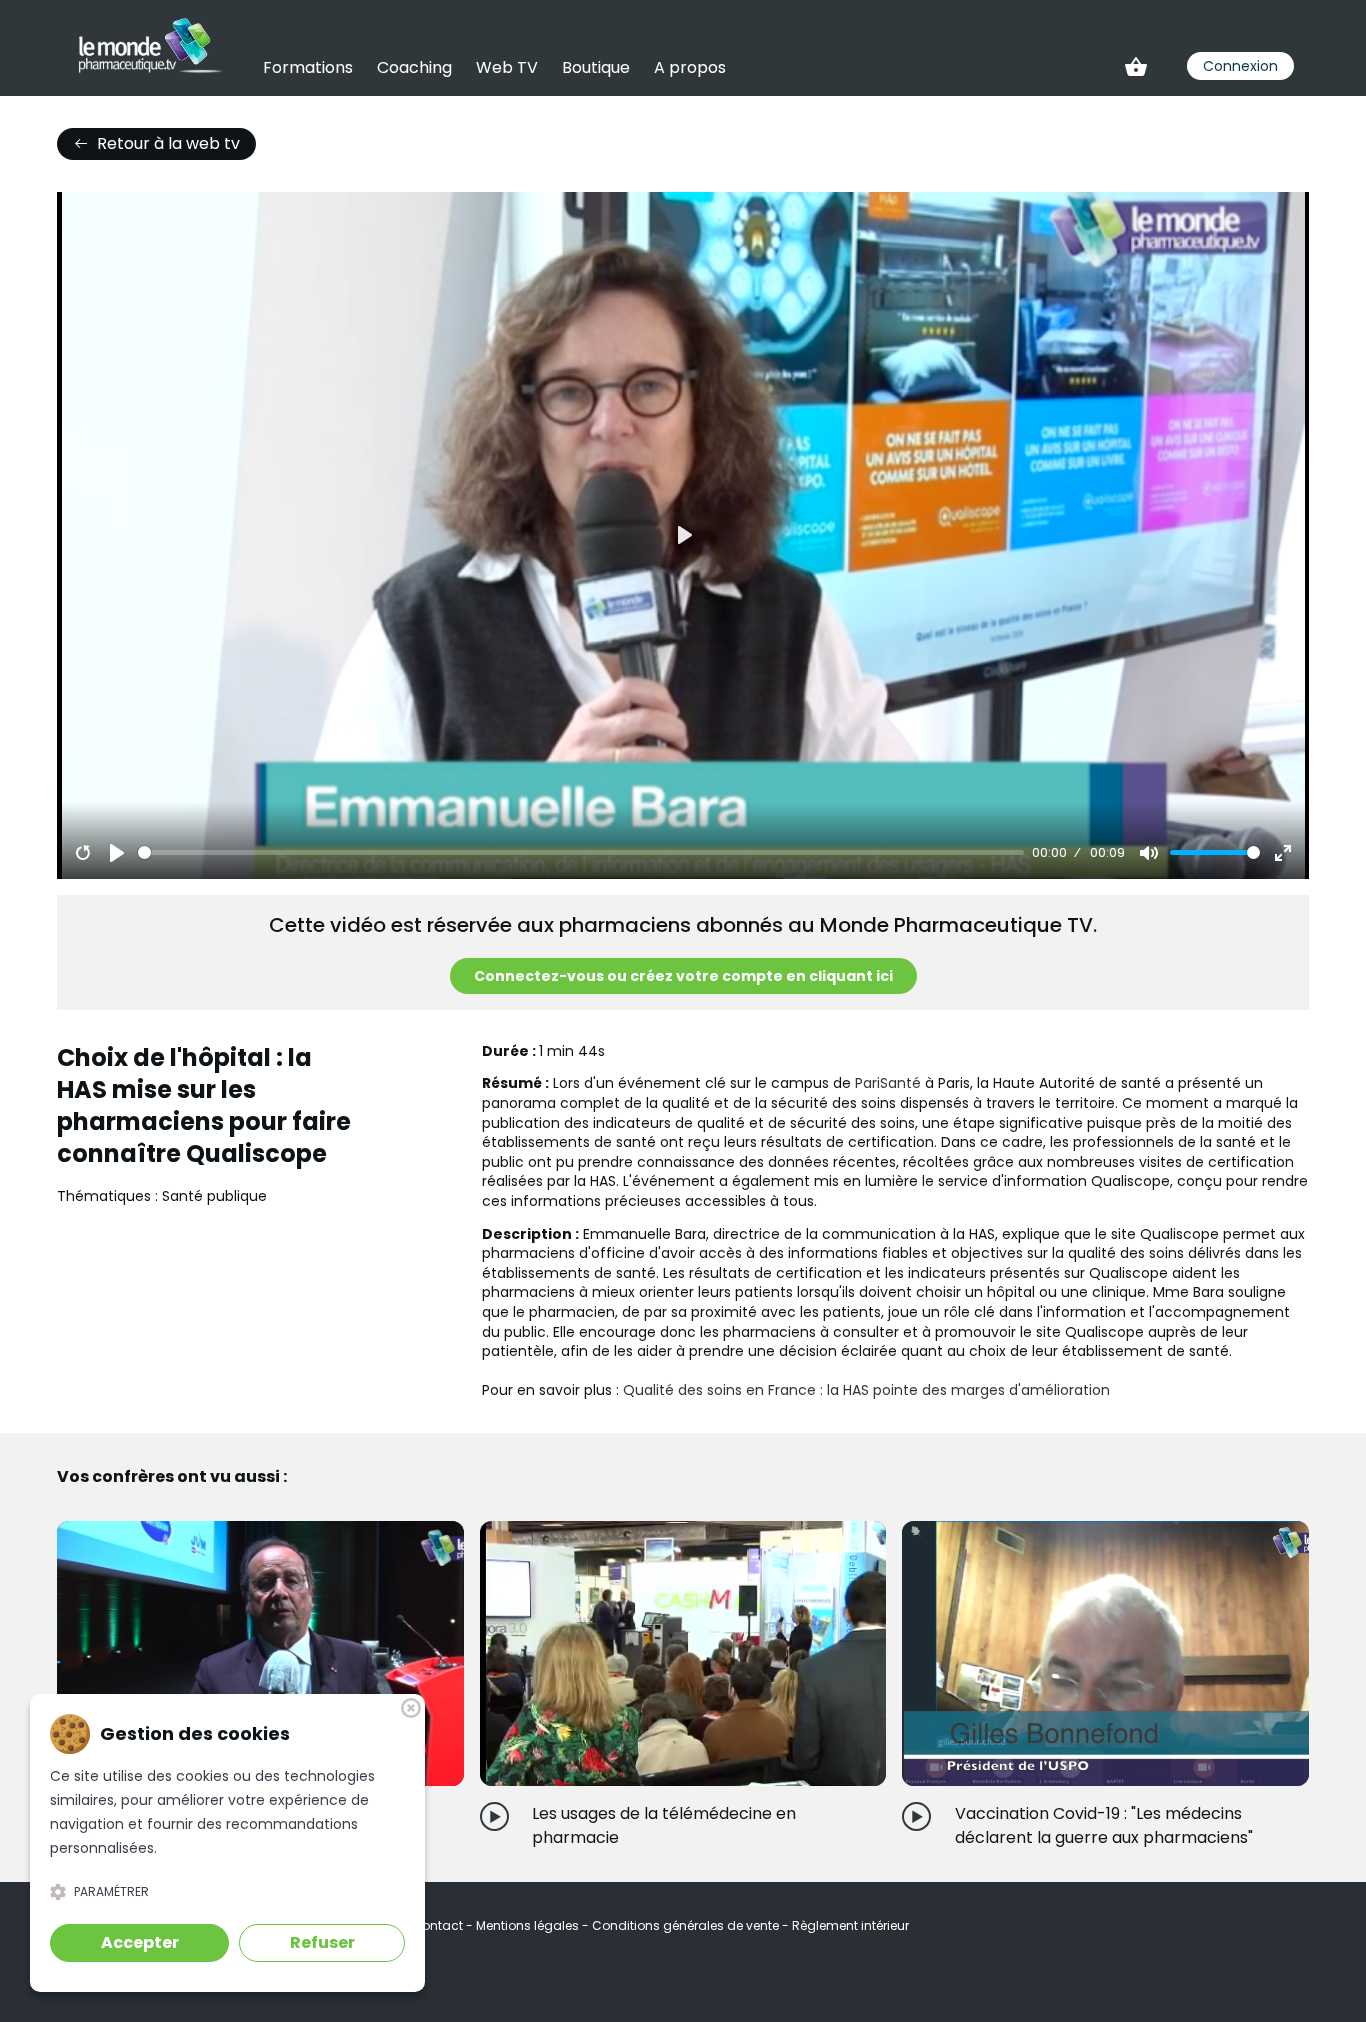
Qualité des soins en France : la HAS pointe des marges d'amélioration (866, 1390)
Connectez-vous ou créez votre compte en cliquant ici (683, 976)
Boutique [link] (596, 67)
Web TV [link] (507, 67)
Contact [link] (439, 1925)
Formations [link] (308, 67)
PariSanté (888, 1083)
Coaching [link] (414, 67)
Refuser (322, 1942)
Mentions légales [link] (529, 1925)
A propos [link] (690, 67)
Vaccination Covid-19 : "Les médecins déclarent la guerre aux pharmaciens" (1104, 1825)
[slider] (581, 852)
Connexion (1240, 66)
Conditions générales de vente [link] (687, 1925)
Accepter (140, 1942)
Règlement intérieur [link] (850, 1925)
